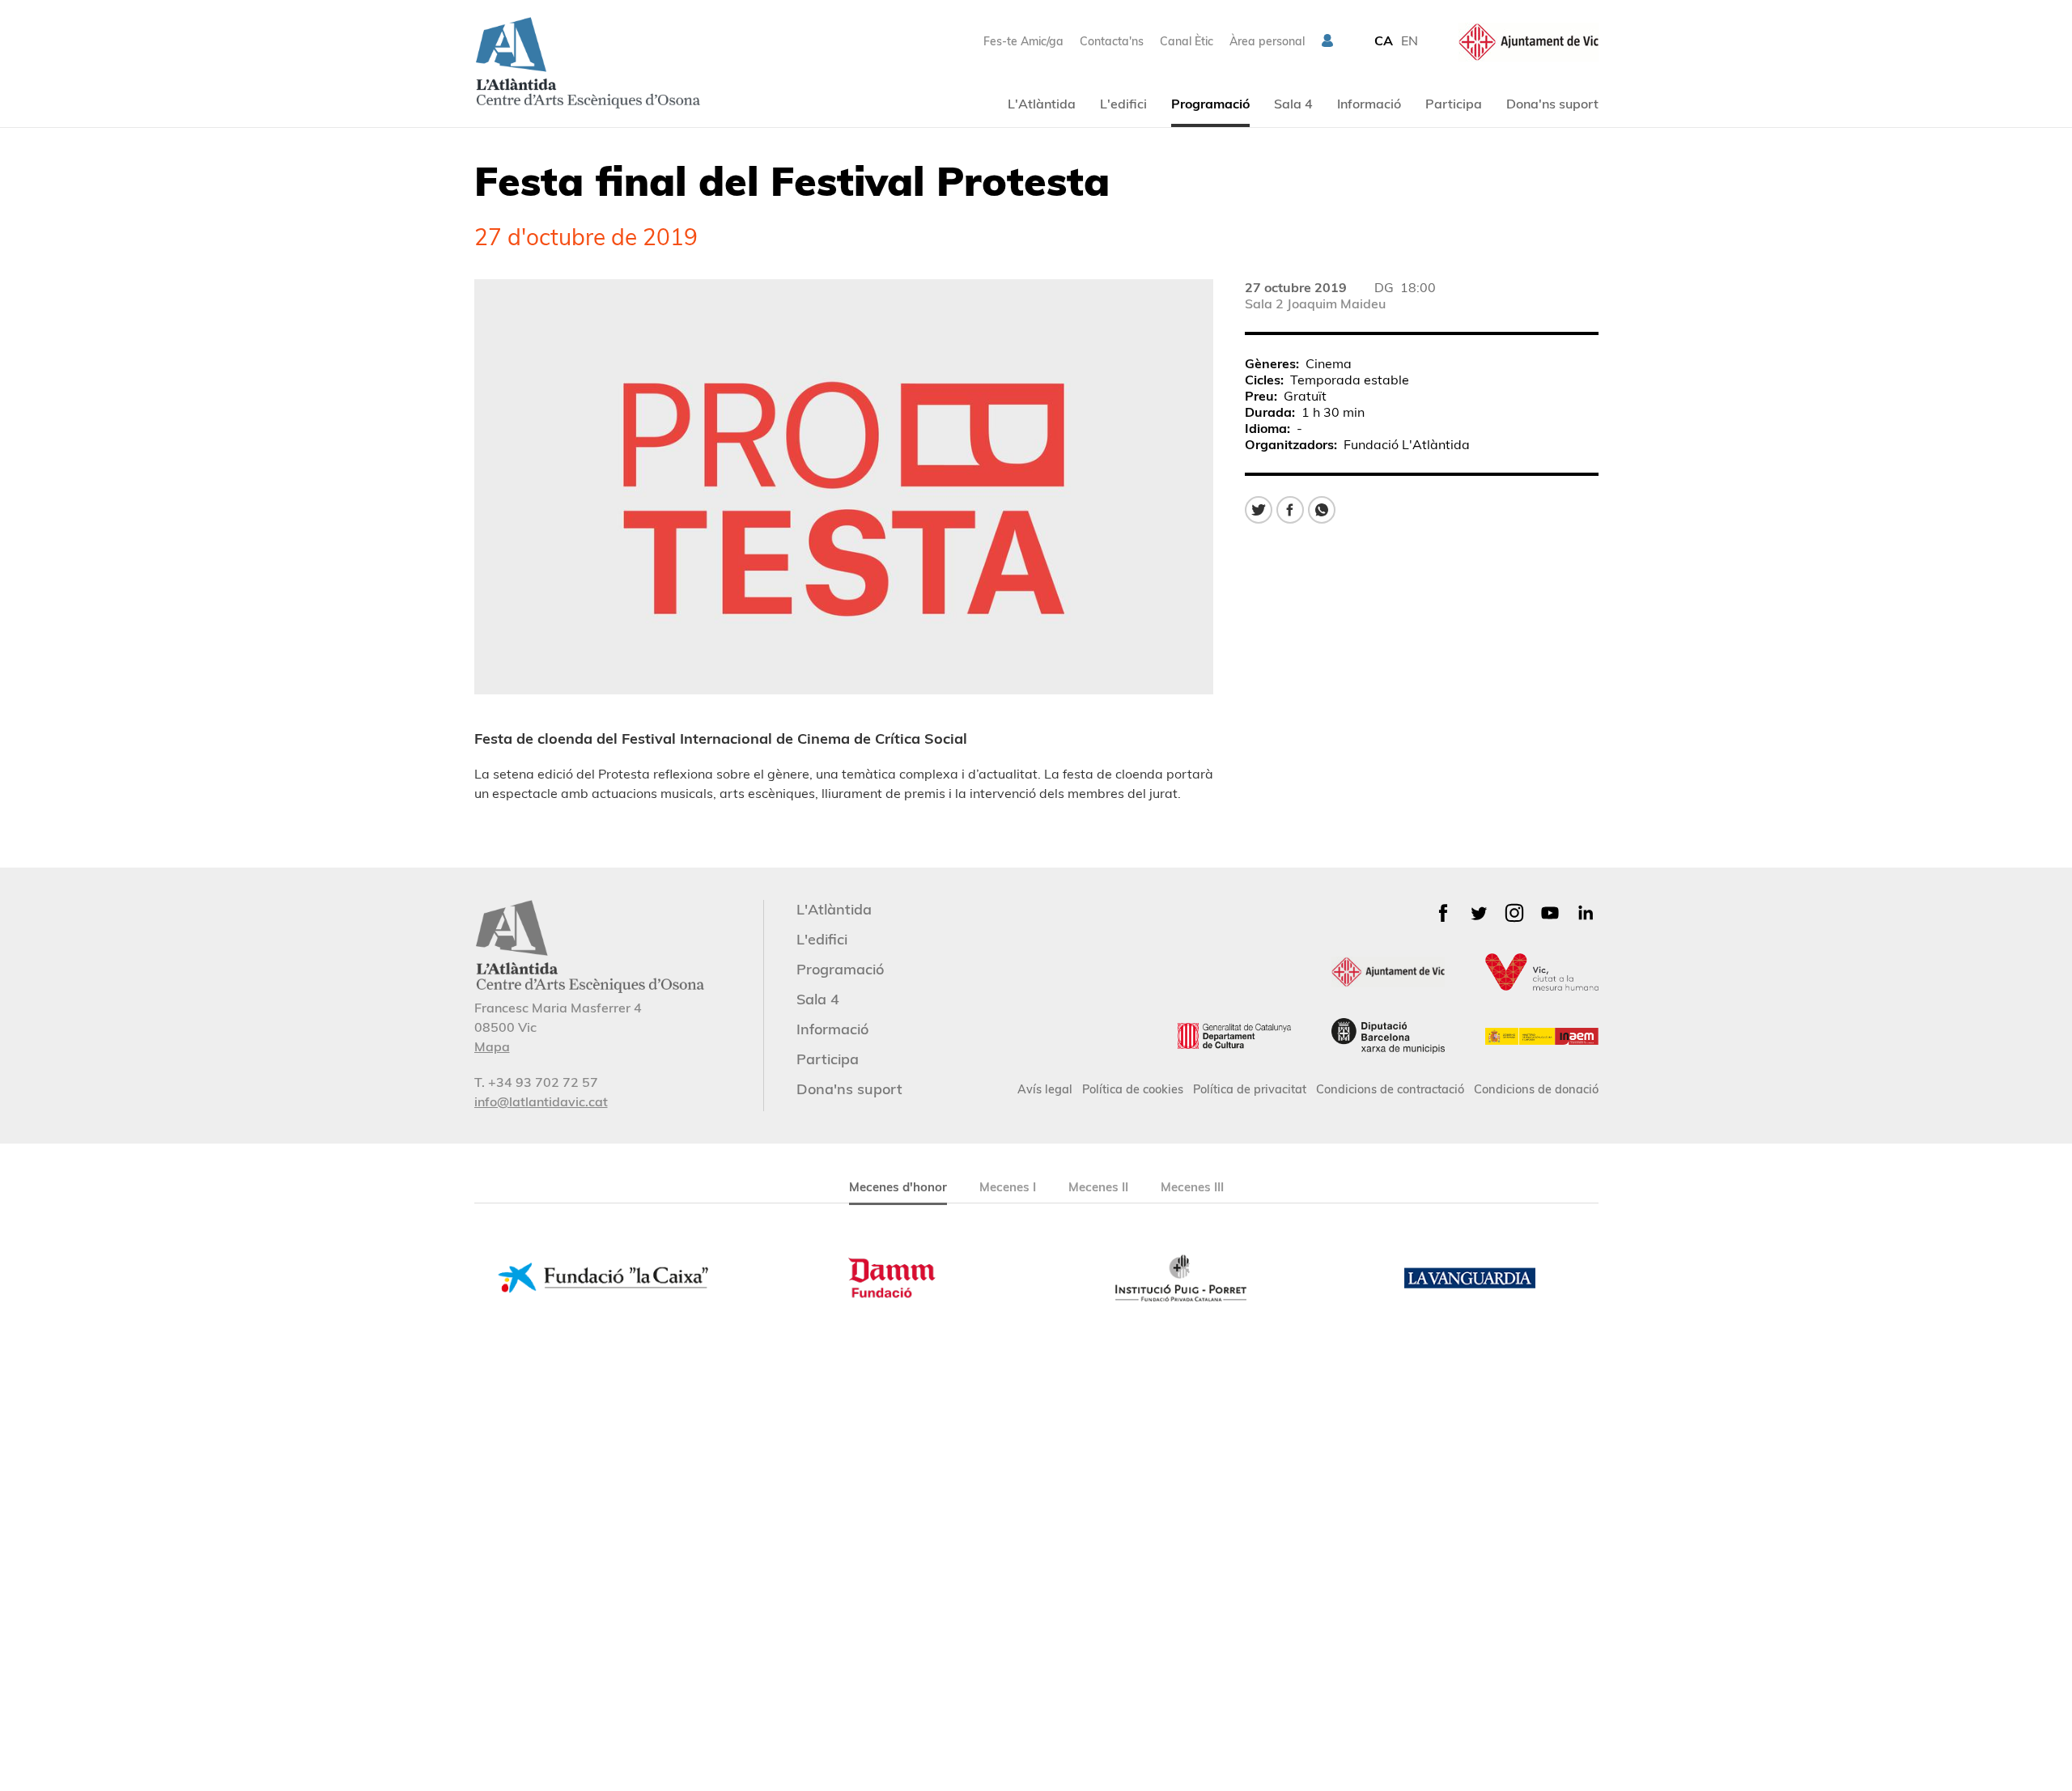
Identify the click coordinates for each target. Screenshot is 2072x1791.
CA (1384, 40)
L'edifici (1123, 104)
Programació (1210, 104)
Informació (1369, 104)
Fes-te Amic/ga (1023, 41)
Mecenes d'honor (898, 1187)
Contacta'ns (1112, 41)
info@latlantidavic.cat (541, 1101)
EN (1410, 40)
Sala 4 (1293, 104)
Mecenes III (1192, 1187)
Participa (1454, 104)
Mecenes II (1098, 1187)
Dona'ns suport (1552, 104)
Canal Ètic (1187, 41)
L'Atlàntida (1042, 104)
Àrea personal (1267, 41)
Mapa (492, 1046)
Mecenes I (1008, 1187)
